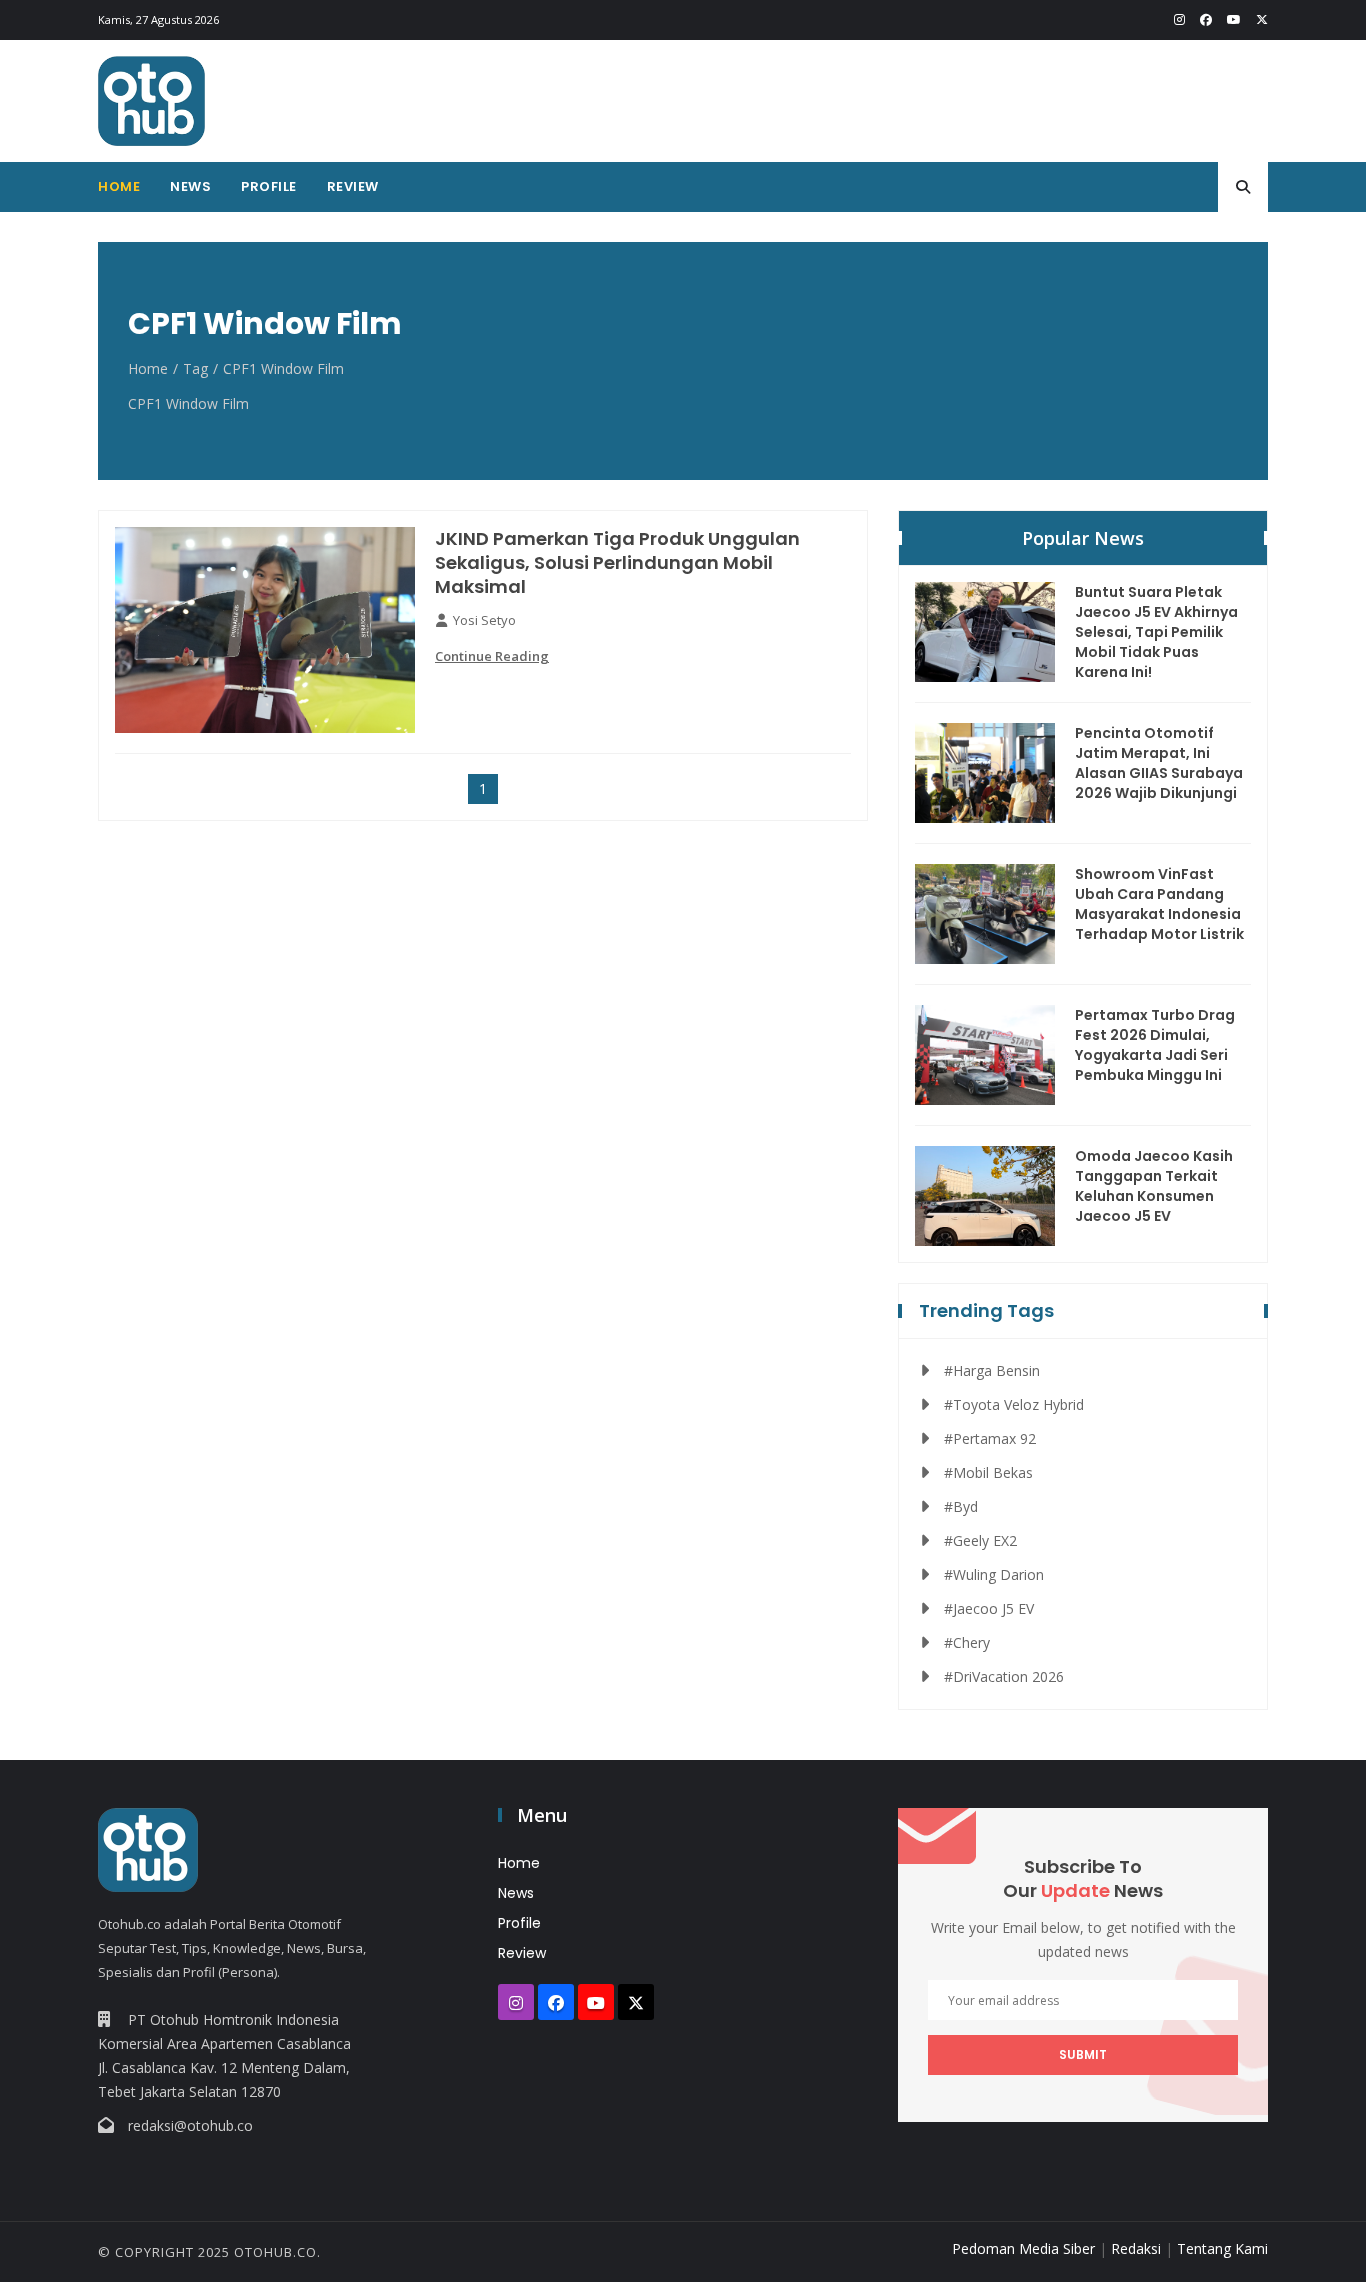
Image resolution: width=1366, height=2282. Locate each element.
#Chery (967, 1642)
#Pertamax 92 (990, 1438)
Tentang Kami (1222, 2248)
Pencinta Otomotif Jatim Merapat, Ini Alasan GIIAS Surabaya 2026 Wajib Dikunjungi (1159, 763)
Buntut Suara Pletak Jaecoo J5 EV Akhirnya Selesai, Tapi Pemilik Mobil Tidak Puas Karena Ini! (1156, 632)
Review (353, 186)
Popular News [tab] (1083, 538)
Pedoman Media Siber (1023, 2248)
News (190, 186)
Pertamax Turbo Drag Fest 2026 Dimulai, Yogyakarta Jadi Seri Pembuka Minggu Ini (1155, 1045)
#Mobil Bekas (988, 1472)
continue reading (492, 656)
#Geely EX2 (980, 1540)
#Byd (961, 1506)
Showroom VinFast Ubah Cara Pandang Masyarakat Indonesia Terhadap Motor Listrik (1159, 904)
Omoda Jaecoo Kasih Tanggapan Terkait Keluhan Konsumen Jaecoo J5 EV (1154, 1186)
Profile (269, 186)
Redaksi (1136, 2248)
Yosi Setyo (484, 620)
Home (119, 186)
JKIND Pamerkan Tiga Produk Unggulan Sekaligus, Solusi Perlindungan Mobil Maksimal (617, 563)
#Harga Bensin (992, 1370)
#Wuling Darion (994, 1574)
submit (1083, 2054)
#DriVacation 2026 (1004, 1676)
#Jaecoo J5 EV (989, 1608)
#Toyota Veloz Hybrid (1014, 1404)
